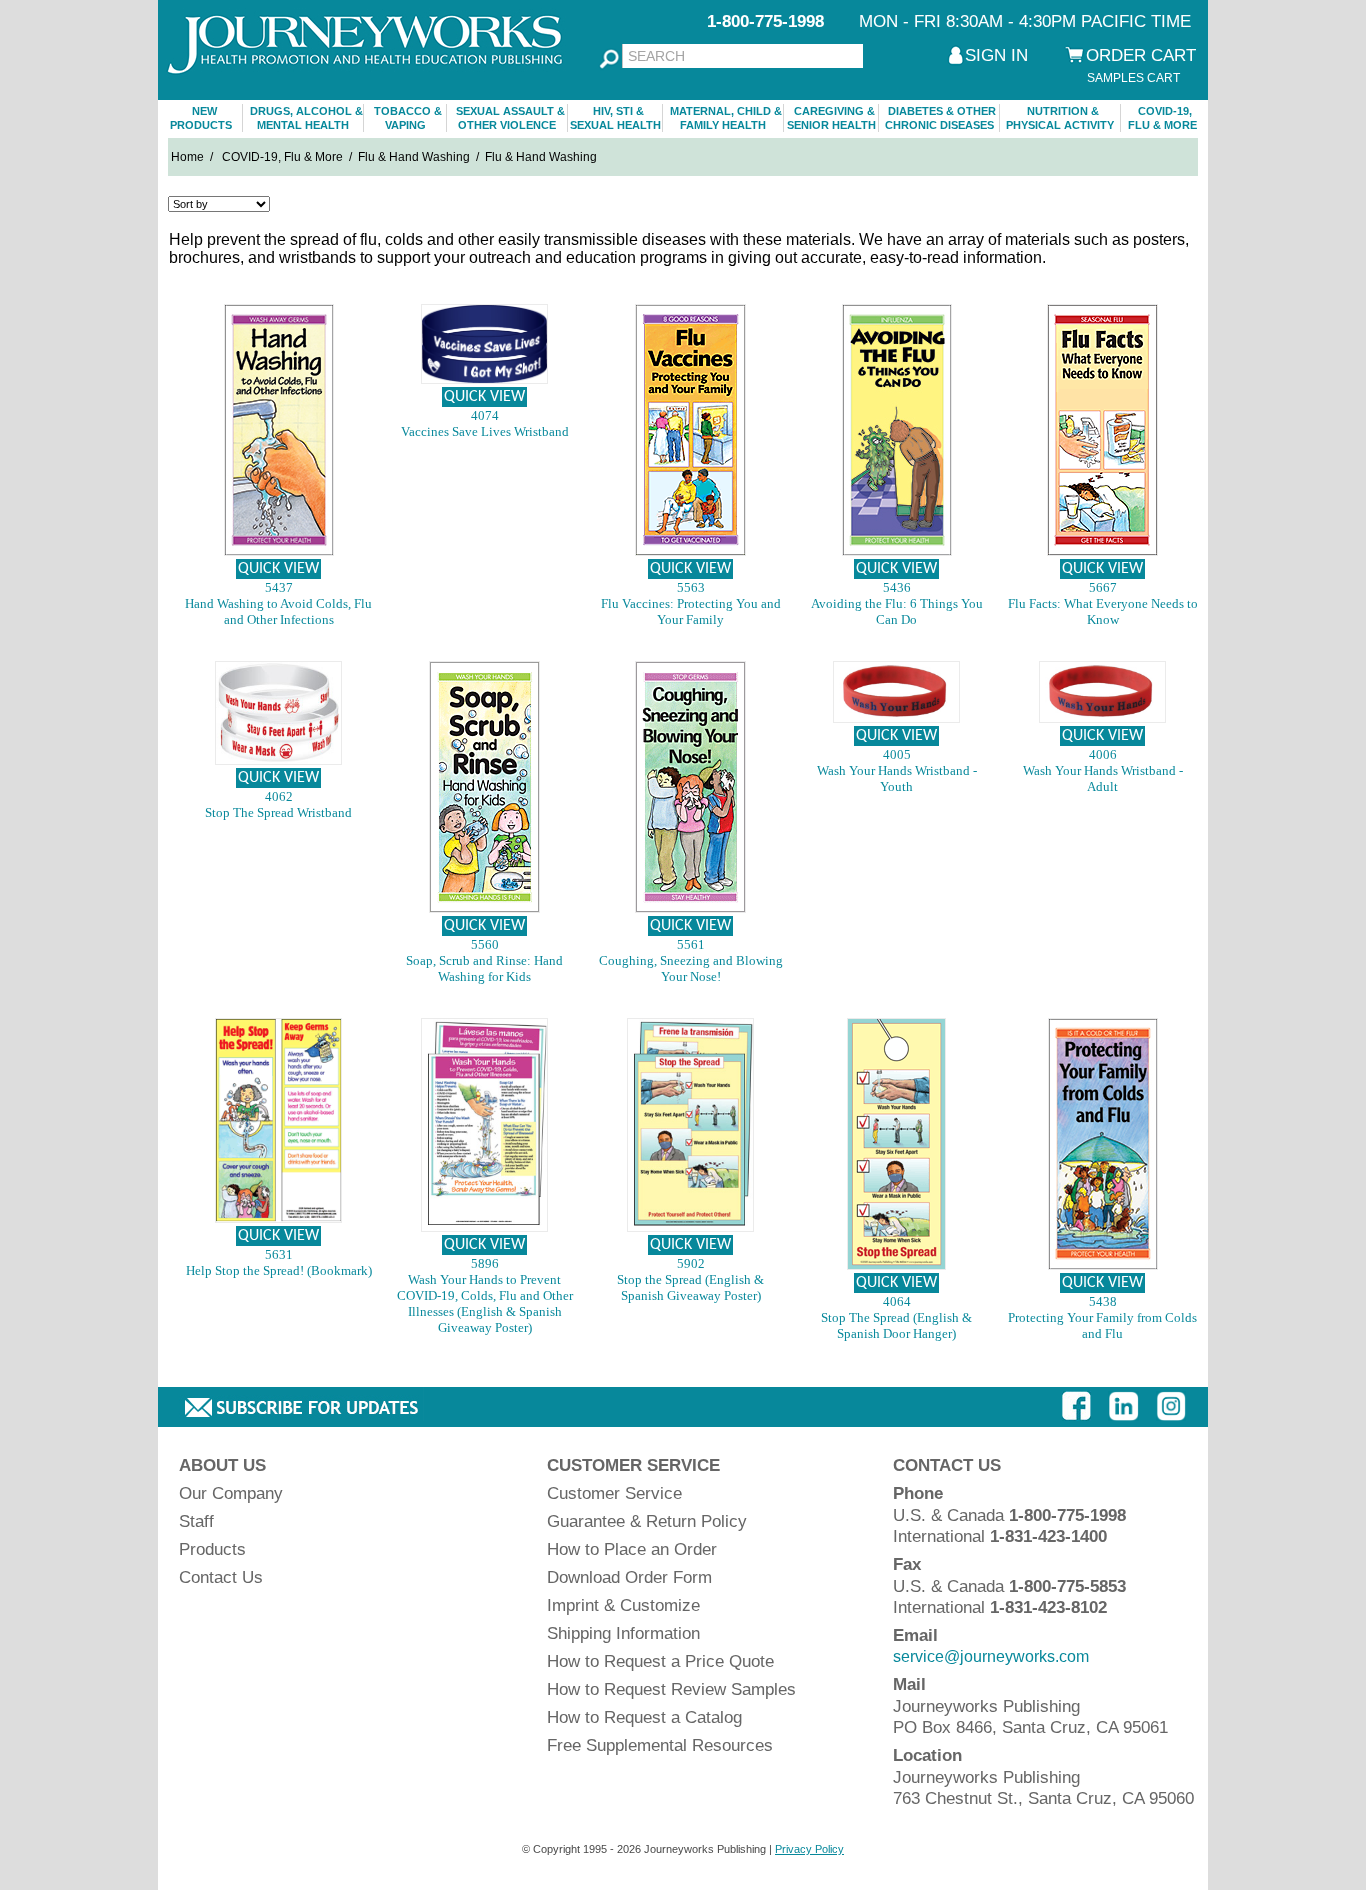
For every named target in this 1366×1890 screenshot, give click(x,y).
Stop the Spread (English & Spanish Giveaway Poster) (690, 1287)
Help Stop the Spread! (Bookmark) (279, 1270)
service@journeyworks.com (991, 1656)
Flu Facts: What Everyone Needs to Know (1103, 611)
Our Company (231, 1493)
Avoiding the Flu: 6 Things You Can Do (897, 611)
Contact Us (221, 1577)
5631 (279, 1254)
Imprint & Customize (623, 1605)
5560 (485, 944)
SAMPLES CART (1133, 78)
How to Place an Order (632, 1549)
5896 (485, 1263)
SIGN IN (996, 55)
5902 (691, 1263)
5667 (1103, 587)
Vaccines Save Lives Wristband (485, 431)
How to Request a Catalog (644, 1717)
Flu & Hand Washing (414, 157)
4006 (1103, 754)
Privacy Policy (809, 1849)
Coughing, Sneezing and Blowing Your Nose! (691, 968)
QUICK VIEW (278, 569)
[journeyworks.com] (368, 82)
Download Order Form (629, 1577)
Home (187, 157)
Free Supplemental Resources (660, 1745)
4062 (279, 796)
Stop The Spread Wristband (278, 812)
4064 (897, 1301)
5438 (1103, 1301)
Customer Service (614, 1493)
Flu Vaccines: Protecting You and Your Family (691, 611)
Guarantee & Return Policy (647, 1521)
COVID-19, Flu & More (282, 157)
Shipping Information (623, 1633)
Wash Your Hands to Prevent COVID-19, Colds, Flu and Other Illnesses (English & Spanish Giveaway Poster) (485, 1303)
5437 (279, 587)
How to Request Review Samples (671, 1689)
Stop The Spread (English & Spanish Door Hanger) (896, 1325)
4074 (485, 415)
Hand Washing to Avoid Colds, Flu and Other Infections (278, 611)
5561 (691, 944)
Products (212, 1549)
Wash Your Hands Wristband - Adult (1103, 778)
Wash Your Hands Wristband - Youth (897, 778)
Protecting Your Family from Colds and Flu (1102, 1325)
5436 (897, 587)
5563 (691, 587)
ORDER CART (1141, 55)
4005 (897, 754)
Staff (196, 1521)
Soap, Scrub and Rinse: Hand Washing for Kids (484, 968)
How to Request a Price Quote (660, 1661)
